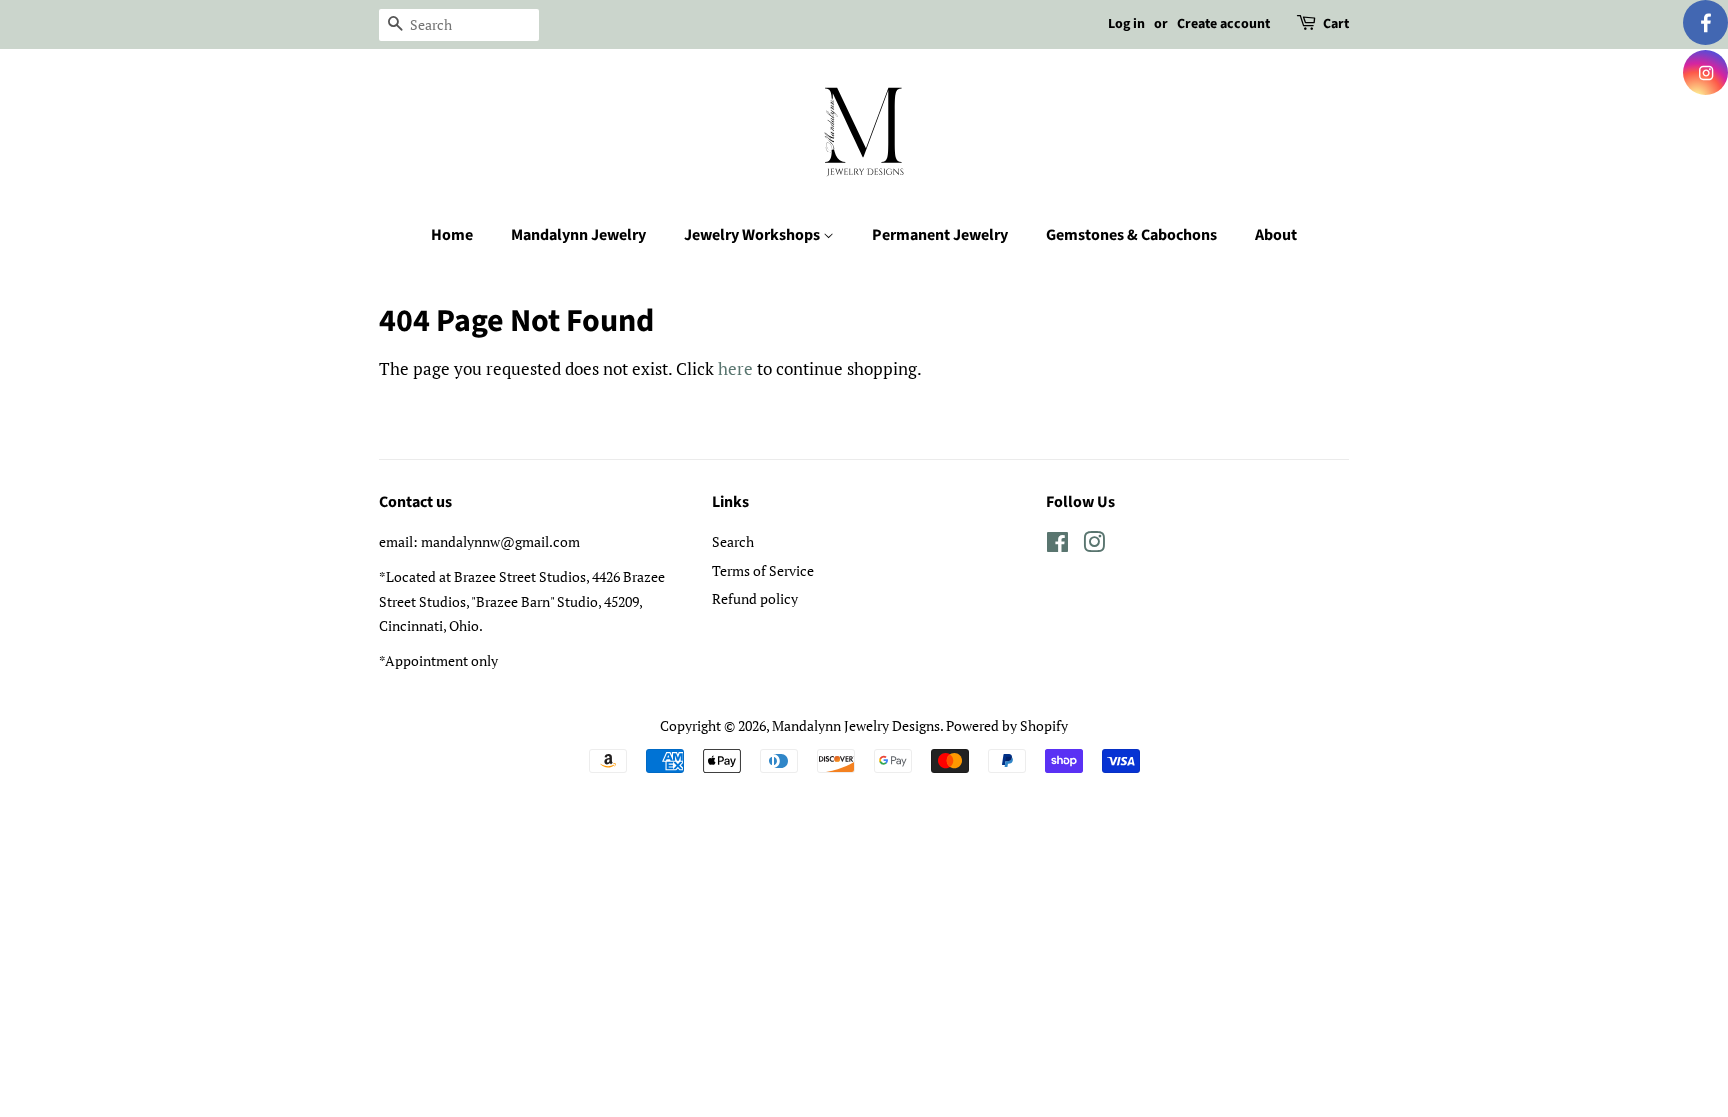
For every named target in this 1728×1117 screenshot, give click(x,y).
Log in (1126, 24)
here (735, 368)
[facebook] (1705, 22)
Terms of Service (763, 570)
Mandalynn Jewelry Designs (856, 725)
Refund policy (755, 598)
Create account (1223, 24)
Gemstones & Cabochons (1131, 235)
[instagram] (1705, 72)
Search (733, 541)
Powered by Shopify (1007, 725)
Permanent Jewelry (940, 235)
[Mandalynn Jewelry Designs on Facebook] (1057, 545)
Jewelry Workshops (753, 235)
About (1276, 235)
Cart (1336, 24)
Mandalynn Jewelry (578, 235)
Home (452, 235)
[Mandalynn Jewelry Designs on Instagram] (1094, 545)
